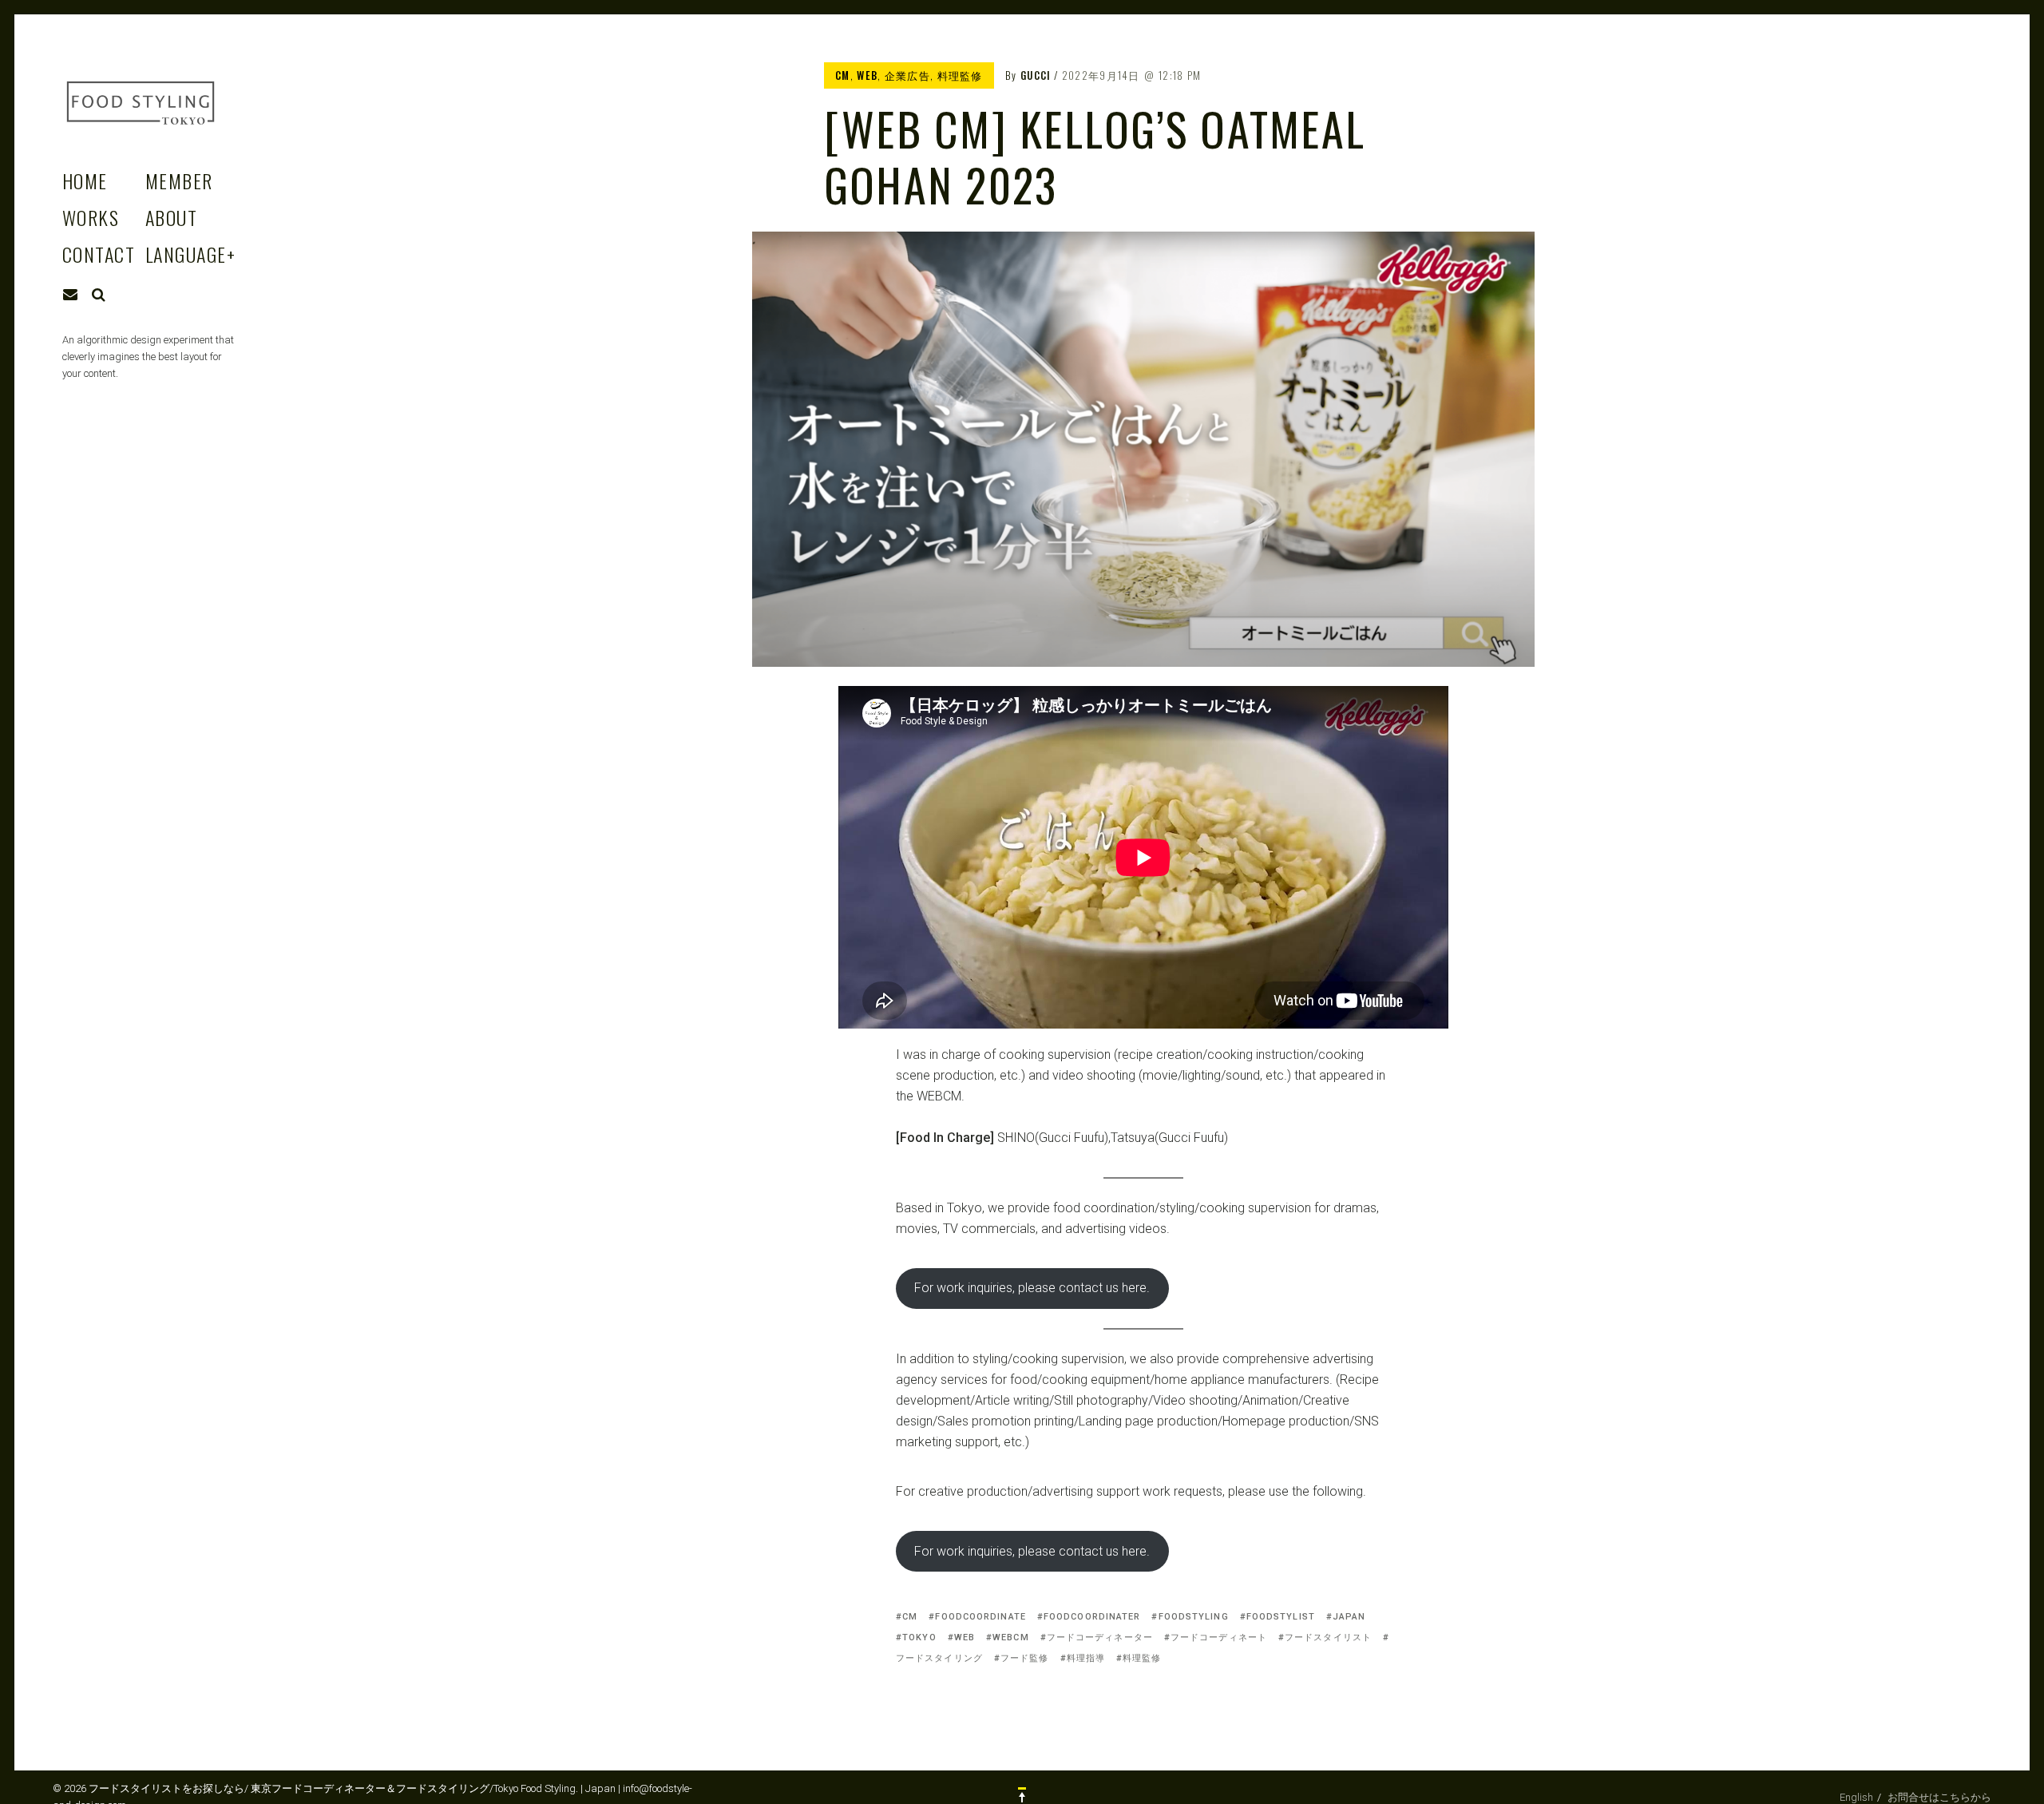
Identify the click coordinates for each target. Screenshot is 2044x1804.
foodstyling (1193, 1617)
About (171, 217)
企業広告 (907, 75)
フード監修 (1025, 1658)
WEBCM (1011, 1637)
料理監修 (960, 75)
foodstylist (1281, 1617)
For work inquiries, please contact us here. (1032, 1288)
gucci (1036, 75)
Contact (99, 254)
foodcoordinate (980, 1617)
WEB (867, 75)
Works (91, 217)
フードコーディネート (1219, 1637)
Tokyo (919, 1637)
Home (85, 180)
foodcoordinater (1092, 1617)
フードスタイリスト (1328, 1637)
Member (179, 180)
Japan (1349, 1617)
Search (99, 295)
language (190, 254)
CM (843, 75)
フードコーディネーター (1100, 1637)
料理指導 (1086, 1658)
